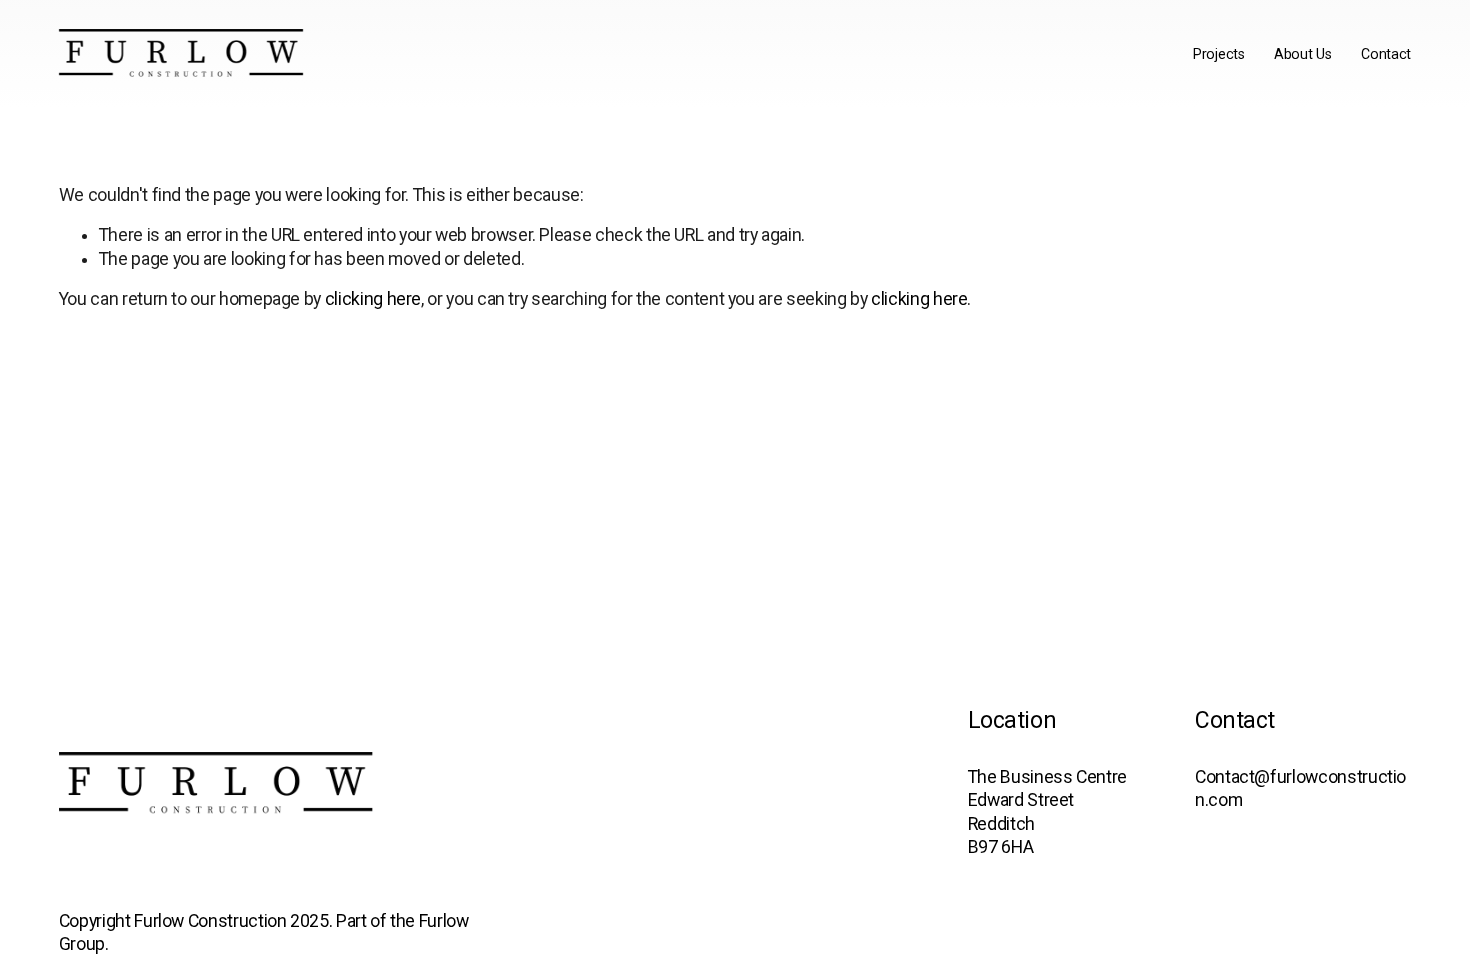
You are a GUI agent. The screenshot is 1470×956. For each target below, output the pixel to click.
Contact (1386, 54)
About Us (1303, 54)
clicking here (373, 299)
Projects (1219, 54)
